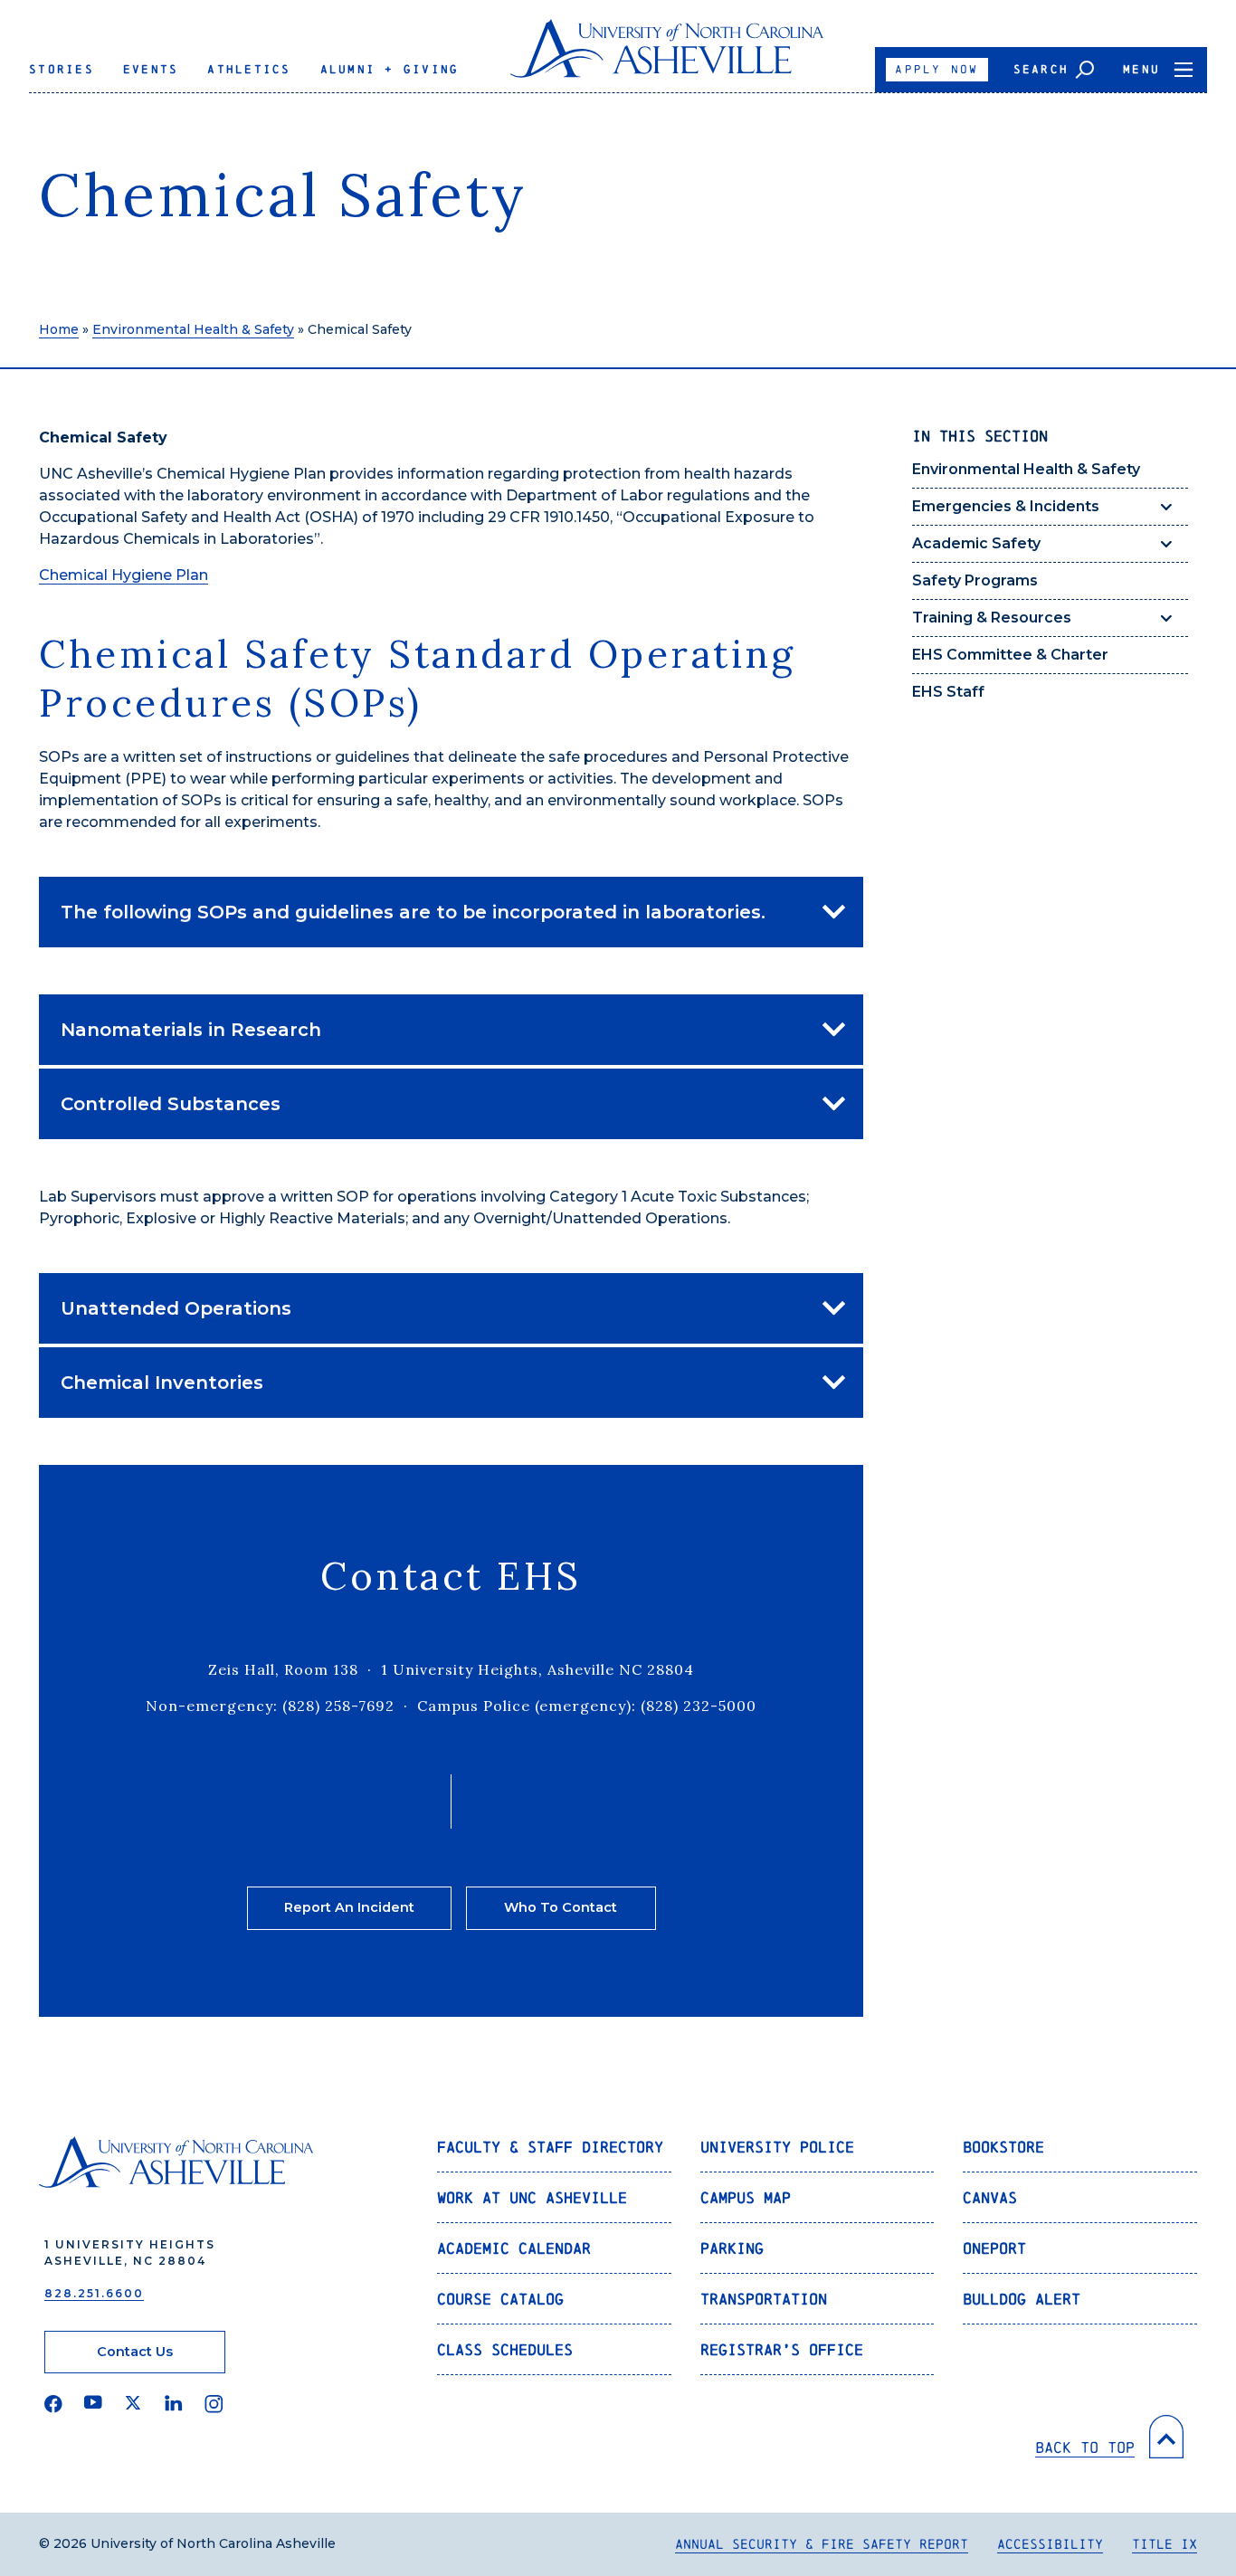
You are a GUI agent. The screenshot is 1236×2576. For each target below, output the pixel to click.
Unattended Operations (176, 1308)
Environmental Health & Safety (193, 329)
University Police (777, 2147)
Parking (732, 2248)
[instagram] (214, 2404)
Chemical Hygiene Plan (124, 575)
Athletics (249, 69)
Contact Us (135, 2352)
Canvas (990, 2197)
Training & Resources (992, 618)
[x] (133, 2404)
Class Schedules (505, 2349)
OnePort (994, 2248)
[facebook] (53, 2404)
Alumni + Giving (390, 69)
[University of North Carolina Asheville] (667, 56)
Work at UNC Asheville (532, 2197)
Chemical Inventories (162, 1383)
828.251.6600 (94, 2293)
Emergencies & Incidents (1006, 506)
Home (59, 329)
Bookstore (1003, 2147)
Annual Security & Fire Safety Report (822, 2544)
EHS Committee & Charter (1010, 655)
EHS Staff (948, 692)
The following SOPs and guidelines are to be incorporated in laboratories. (413, 912)
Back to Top (1085, 2447)
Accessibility (1050, 2544)
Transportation (764, 2299)
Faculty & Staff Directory (550, 2147)
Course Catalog (500, 2299)
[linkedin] (174, 2404)
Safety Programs (975, 580)
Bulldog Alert (1022, 2299)
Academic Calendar (514, 2248)
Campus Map (746, 2197)
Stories (62, 69)
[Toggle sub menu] (1166, 507)
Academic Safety (976, 543)
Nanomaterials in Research (191, 1030)
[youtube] (93, 2404)
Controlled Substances (171, 1104)
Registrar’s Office (782, 2349)
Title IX (1165, 2544)
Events (151, 69)
